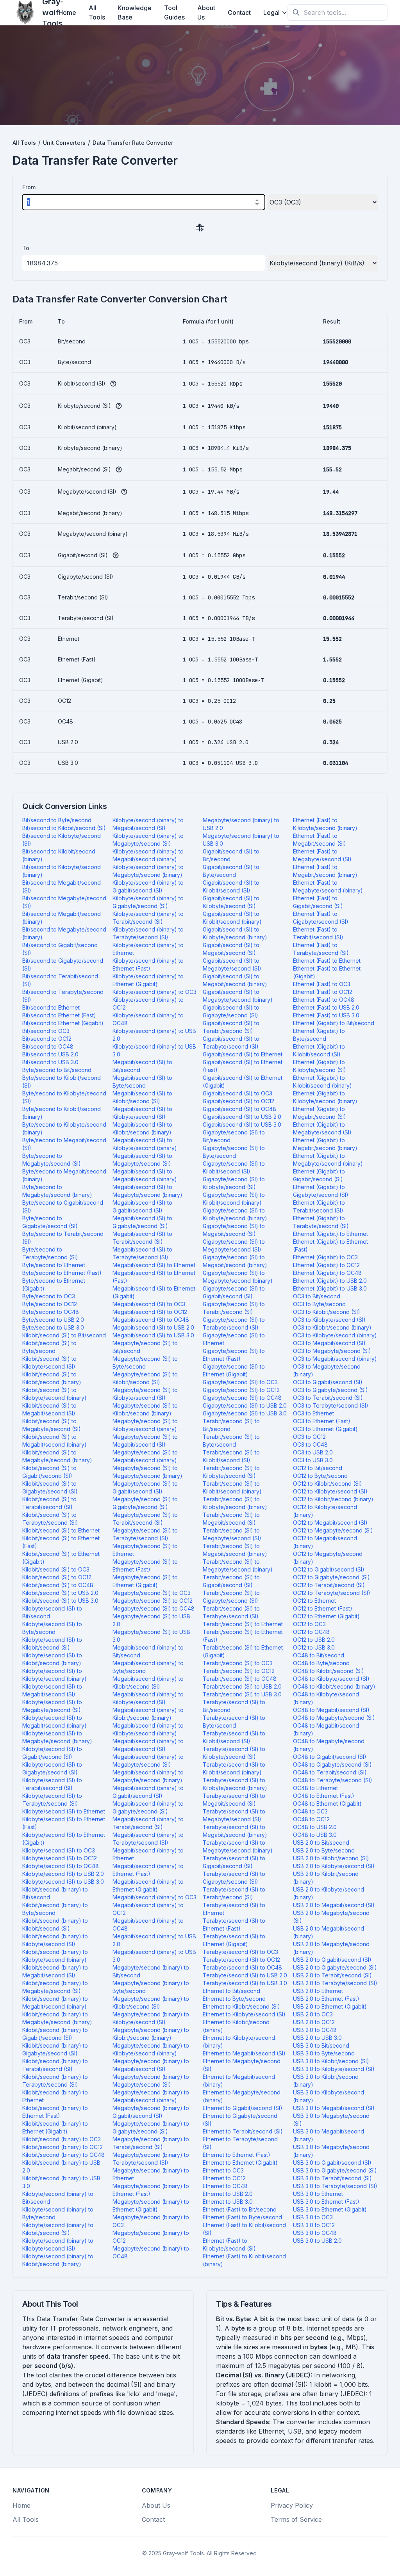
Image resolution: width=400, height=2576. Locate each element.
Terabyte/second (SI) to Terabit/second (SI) (234, 1893)
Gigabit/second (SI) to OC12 (238, 1101)
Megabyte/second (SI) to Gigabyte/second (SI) (145, 1503)
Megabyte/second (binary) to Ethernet (151, 2174)
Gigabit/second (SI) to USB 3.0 (242, 1124)
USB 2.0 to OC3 (313, 2014)
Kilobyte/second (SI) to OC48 (61, 1866)
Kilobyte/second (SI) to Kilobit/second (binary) (52, 1659)
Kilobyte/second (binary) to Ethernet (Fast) (148, 964)
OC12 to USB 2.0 (314, 1640)
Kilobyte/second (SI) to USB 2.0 (63, 1874)
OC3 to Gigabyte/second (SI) (330, 1390)
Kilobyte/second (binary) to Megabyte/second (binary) (148, 871)
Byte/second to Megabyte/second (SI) (52, 1160)
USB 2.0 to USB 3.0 (317, 2038)
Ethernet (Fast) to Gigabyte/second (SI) (321, 918)
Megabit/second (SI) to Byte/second (142, 1082)
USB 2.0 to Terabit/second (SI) (332, 1975)
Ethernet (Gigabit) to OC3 (325, 1257)
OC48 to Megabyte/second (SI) (334, 1718)
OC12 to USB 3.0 (314, 1647)
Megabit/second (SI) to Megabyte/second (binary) (147, 1191)
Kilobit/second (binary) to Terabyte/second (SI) (55, 2081)
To (26, 248)
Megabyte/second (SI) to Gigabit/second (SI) (145, 1487)
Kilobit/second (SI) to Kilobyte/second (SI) (49, 1363)
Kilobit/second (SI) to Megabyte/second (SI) (52, 1425)
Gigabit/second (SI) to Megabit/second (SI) (231, 949)
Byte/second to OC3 (49, 1296)
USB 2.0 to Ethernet (318, 1991)
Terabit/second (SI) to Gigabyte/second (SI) (231, 1597)
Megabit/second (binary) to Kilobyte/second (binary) (148, 1729)
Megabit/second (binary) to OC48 (148, 1924)
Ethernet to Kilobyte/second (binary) (239, 2042)
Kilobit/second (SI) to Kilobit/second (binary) (52, 1378)
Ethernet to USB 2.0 (228, 2194)
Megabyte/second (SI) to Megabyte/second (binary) (147, 1472)
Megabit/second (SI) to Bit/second (142, 1066)
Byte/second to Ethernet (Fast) (62, 1273)
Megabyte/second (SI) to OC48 (154, 1608)
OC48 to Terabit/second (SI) (330, 1772)
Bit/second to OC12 (47, 1039)
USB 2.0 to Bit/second (321, 1843)
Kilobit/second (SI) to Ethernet (61, 1530)
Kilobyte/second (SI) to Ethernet (64, 1811)
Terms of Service (296, 2519)
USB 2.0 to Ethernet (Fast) (326, 1999)
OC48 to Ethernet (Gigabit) (327, 1804)
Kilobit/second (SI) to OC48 (58, 1585)
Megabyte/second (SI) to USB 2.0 (151, 1620)
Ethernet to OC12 (224, 2178)
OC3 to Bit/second (317, 1296)
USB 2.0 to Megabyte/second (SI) (331, 1917)
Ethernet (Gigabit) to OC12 (326, 1265)
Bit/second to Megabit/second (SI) (62, 886)
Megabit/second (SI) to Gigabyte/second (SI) (142, 1222)
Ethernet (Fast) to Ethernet (327, 961)
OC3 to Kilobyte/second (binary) (335, 1335)
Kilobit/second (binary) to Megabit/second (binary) (55, 2003)
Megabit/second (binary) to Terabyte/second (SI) (148, 1839)
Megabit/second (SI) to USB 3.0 (153, 1335)
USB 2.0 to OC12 (314, 2022)
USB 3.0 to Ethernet (318, 2194)
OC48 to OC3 (310, 1811)
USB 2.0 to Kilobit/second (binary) (326, 1878)
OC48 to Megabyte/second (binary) (329, 1745)
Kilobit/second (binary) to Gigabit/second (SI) (55, 2034)
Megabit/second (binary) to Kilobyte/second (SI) (148, 1698)
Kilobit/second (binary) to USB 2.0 (61, 2166)
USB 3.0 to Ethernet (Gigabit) (330, 2209)
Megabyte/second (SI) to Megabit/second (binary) (145, 1456)
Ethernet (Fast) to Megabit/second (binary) (325, 871)
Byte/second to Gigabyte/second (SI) (50, 1222)
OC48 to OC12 (311, 1819)
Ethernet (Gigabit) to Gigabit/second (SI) (319, 1175)
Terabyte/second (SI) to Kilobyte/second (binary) (235, 1784)
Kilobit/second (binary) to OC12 (62, 2147)
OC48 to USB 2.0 (315, 1827)
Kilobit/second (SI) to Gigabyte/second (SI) (50, 1487)
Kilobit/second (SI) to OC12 (57, 1577)
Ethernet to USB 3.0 (228, 2202)
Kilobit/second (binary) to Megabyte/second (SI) (55, 1987)
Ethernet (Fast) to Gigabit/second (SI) (318, 902)
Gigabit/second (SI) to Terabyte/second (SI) (231, 1043)
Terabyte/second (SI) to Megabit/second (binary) (235, 1831)
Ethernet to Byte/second (234, 1999)
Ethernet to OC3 (223, 2170)
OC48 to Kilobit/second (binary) (334, 1686)
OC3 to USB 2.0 (313, 1452)
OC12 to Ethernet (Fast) (323, 1608)
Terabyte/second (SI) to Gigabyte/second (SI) (234, 1878)
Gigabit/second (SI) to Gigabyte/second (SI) (231, 1011)
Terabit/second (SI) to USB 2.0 (242, 1686)
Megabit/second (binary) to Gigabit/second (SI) (148, 1792)
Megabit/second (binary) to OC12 (148, 1909)
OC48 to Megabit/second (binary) (326, 1729)
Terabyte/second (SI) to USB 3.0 (245, 1983)
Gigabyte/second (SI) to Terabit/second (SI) (234, 1308)
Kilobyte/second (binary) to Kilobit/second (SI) (58, 2229)
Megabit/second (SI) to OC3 (149, 1304)
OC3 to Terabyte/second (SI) (331, 1405)
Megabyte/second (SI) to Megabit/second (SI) (145, 1441)
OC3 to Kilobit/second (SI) (327, 1312)
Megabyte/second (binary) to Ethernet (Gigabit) (151, 2205)
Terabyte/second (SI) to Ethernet (234, 1909)
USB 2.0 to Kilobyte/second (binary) (329, 1893)
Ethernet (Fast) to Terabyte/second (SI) (321, 949)
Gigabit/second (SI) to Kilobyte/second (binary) (235, 933)
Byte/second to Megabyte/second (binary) (57, 1191)
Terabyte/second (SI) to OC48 (242, 1967)
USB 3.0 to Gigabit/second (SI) (332, 2163)
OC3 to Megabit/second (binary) (335, 1359)
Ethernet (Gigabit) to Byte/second (319, 1035)
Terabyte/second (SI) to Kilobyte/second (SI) (234, 1753)
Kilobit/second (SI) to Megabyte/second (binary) (57, 1456)
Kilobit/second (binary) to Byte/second (55, 1909)
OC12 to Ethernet (314, 1601)
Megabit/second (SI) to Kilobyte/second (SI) (142, 1113)
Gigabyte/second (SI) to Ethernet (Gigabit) (234, 1370)
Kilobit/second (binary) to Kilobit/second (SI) (55, 1924)
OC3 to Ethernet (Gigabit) (325, 1429)
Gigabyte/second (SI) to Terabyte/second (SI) (234, 1324)
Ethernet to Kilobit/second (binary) (236, 2026)
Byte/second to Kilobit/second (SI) (62, 1082)
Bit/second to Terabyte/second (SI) (63, 996)
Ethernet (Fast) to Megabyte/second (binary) (328, 886)
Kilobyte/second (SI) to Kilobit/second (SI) (52, 1644)
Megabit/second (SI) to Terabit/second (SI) (142, 1238)
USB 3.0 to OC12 (314, 2225)
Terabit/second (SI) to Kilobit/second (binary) (232, 1487)
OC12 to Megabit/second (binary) (325, 1542)
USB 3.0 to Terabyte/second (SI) (335, 2186)
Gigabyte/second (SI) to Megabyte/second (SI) (234, 1245)
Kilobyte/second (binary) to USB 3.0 (154, 1050)
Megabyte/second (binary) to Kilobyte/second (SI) (151, 2018)
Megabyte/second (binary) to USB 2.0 (241, 824)
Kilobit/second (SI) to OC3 (56, 1569)
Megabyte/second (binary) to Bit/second (151, 1971)
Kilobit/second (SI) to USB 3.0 (60, 1601)
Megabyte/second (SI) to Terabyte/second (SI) (145, 1534)
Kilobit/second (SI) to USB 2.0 (60, 1593)
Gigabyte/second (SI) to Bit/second (234, 1136)
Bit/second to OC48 (48, 1046)
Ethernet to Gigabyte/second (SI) (240, 2120)
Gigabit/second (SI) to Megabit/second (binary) (235, 980)
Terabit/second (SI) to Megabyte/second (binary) (238, 1565)
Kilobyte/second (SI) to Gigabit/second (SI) (52, 1753)
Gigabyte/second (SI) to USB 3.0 (245, 1413)
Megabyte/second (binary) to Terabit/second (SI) (151, 2143)
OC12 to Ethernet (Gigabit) (326, 1616)
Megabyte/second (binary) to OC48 (151, 2252)
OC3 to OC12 (309, 1437)
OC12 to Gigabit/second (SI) (329, 1569)
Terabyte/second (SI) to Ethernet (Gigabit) (234, 1940)
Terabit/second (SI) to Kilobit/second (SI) (231, 1456)
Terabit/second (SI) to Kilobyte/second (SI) (231, 1472)
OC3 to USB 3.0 (313, 1460)
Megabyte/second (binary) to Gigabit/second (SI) (151, 2112)
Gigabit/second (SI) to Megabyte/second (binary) (238, 996)
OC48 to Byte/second (321, 1663)
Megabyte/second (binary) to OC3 (151, 2221)
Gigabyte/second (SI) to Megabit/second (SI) (234, 1230)
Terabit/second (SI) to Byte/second (231, 1441)
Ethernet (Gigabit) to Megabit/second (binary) (325, 1144)
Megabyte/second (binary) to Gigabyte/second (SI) (151, 2127)
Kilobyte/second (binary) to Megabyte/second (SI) (148, 840)
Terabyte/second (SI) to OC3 (240, 1952)
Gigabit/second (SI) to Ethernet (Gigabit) (243, 1082)
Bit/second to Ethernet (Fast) (59, 1015)
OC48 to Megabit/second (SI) (331, 1710)
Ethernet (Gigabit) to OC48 (327, 1273)
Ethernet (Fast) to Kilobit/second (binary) (244, 2260)
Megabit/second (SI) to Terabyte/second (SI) (142, 1253)
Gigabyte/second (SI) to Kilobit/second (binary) (234, 1199)
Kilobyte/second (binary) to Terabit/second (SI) (148, 918)
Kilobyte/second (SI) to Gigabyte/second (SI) (52, 1768)
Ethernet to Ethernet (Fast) (237, 2155)
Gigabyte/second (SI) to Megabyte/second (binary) (238, 1277)
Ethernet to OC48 (225, 2186)
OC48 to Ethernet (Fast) (324, 1796)
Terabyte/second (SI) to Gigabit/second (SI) (234, 1862)
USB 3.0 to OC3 (313, 2217)
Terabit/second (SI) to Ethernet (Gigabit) (243, 1651)
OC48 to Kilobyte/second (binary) (326, 1698)
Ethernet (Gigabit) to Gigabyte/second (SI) (321, 1191)
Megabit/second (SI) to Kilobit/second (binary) (142, 1128)
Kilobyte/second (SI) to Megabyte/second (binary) (57, 1737)
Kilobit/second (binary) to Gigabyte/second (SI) (55, 2049)
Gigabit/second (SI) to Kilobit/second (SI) (231, 886)
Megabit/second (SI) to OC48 (151, 1320)
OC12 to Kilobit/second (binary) (333, 1499)
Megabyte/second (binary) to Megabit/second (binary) (151, 2096)
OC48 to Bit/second (319, 1655)
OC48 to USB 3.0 (315, 1835)
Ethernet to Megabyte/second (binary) (242, 2096)
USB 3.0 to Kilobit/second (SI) (331, 2061)
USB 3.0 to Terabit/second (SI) (332, 2178)
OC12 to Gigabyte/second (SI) (331, 1577)
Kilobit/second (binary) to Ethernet (55, 2096)
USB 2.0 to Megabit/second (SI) (334, 1905)
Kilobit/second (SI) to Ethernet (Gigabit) (61, 1558)
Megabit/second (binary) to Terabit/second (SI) (148, 1823)
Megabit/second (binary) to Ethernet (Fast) (148, 1870)
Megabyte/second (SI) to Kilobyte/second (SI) (145, 1394)
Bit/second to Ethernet (51, 1007)
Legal (271, 12)
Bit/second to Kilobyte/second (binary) (62, 871)
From (29, 187)
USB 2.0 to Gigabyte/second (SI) (335, 1967)
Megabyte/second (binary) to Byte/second (151, 1987)
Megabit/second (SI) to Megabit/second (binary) (145, 1175)
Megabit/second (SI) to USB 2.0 (153, 1327)
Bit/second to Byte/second (57, 820)
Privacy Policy (292, 2505)
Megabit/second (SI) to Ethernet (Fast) (154, 1277)
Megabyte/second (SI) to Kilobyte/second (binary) (145, 1425)
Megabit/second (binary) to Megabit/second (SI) (148, 1745)
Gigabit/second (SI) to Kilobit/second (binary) (232, 918)
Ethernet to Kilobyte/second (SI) (244, 2014)
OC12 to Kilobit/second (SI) (328, 1484)
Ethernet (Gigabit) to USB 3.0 (330, 1288)
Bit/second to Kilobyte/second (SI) (62, 840)
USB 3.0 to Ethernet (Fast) (326, 2202)
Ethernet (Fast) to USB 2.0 (326, 1007)
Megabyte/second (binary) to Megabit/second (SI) (151, 2065)
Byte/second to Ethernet (54, 1265)
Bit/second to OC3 (46, 1031)
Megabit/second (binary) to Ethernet (148, 1854)
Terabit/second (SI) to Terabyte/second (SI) (231, 1612)
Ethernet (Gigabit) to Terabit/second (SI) (319, 1206)
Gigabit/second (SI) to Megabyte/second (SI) (232, 964)
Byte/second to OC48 (51, 1312)
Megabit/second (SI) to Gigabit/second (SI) (142, 1206)
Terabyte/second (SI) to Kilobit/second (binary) (234, 1768)
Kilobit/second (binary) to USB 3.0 (61, 2182)
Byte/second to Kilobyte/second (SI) (64, 1097)
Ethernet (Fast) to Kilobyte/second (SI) (229, 2244)
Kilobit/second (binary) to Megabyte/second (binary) (57, 2018)
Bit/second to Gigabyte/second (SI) (63, 964)
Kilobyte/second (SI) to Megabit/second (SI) (52, 1690)
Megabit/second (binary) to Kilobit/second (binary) (148, 1714)
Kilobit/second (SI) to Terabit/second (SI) (49, 1503)
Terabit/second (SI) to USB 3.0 (242, 1694)
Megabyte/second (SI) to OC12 (153, 1601)
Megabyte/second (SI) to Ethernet (145, 1550)
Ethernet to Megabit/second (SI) (244, 2053)
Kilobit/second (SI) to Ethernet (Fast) (61, 1542)
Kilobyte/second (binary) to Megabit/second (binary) (148, 855)
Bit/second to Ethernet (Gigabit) (63, 1023)
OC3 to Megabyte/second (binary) (327, 1370)
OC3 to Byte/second (319, 1304)
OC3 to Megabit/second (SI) (329, 1343)
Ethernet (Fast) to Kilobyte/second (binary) (325, 824)
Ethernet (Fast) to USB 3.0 (326, 1015)
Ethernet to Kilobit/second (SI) (241, 2006)
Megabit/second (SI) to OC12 (150, 1312)
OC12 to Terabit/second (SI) (329, 1585)
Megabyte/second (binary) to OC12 (151, 2237)
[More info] (113, 384)
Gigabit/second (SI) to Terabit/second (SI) (231, 1027)
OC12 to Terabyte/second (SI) (332, 1593)
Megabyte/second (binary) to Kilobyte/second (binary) (151, 2049)
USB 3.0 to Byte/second (324, 2053)
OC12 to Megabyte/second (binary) (328, 1558)
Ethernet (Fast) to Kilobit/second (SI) (244, 2229)
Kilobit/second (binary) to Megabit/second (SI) (55, 1971)
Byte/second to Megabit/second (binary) (64, 1175)
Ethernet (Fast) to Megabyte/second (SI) (322, 855)
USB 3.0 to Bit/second (321, 2045)
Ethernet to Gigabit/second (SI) (243, 2108)
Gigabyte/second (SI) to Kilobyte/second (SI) (234, 1183)
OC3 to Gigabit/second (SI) (328, 1382)
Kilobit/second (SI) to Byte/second (49, 1347)
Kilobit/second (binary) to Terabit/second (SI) (55, 2065)
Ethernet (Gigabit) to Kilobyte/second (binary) (325, 1097)
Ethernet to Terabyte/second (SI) (240, 2143)
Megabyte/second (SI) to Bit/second (145, 1347)
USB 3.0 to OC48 (315, 2233)
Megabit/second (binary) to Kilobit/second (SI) (148, 1683)
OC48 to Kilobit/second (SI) (329, 1671)
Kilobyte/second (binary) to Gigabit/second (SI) (148, 886)
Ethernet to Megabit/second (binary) (239, 2081)
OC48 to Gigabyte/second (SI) (332, 1764)
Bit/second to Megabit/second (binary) (62, 918)
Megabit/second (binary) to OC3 (154, 1897)
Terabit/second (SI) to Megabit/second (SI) (231, 1519)
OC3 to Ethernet (313, 1413)
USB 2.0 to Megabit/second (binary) (329, 1932)
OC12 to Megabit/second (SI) (330, 1523)
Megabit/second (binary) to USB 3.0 (154, 1956)
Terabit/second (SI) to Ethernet (243, 1624)
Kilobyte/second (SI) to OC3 (59, 1850)
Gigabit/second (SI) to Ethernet (243, 1054)
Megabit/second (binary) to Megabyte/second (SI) (148, 1761)
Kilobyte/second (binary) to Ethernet (148, 949)
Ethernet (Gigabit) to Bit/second (334, 1023)
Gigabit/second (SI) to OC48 (239, 1109)
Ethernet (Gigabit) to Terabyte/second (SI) (321, 1222)
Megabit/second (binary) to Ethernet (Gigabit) (148, 1885)
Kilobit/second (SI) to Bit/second (64, 1335)
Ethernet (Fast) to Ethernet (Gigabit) (327, 972)
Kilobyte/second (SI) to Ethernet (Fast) (64, 1823)
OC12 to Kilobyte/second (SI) (330, 1491)
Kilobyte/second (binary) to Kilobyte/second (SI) (58, 2244)
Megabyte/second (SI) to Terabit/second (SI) (145, 1519)
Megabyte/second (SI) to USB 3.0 (151, 1636)
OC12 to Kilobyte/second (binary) (325, 1511)
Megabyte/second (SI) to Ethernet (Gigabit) (145, 1581)
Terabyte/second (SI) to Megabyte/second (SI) (234, 1815)
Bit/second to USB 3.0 (50, 1062)
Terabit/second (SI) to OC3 (238, 1663)
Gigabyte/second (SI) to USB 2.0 (245, 1405)
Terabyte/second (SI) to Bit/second (234, 1706)
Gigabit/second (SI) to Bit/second (231, 855)
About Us (206, 12)
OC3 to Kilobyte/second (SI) (329, 1320)
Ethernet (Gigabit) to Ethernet (330, 1234)
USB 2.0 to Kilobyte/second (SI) (334, 1866)
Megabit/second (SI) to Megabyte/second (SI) (142, 1160)
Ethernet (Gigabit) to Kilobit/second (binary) (322, 1082)
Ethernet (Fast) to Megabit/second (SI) (320, 840)
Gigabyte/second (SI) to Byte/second (234, 1152)
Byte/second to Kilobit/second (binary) (62, 1113)
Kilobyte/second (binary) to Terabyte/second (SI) (148, 933)
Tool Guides (174, 12)
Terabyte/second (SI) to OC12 (241, 1960)
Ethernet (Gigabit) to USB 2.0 (330, 1281)
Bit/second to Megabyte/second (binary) (64, 933)
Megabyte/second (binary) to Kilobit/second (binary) (151, 2034)
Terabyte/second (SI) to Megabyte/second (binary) (238, 1846)
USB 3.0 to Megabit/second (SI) (334, 2108)
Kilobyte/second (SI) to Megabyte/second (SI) (52, 1706)
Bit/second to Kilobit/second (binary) (59, 855)
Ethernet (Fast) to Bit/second (240, 2209)
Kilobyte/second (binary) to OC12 (148, 1004)
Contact (239, 12)
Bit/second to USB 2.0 (50, 1054)
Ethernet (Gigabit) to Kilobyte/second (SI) (320, 1066)
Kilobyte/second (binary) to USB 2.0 (154, 1035)
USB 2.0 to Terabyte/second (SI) (335, 1983)
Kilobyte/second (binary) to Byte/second (58, 2213)
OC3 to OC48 (310, 1444)
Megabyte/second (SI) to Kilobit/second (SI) (145, 1378)
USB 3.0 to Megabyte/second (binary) (331, 2151)
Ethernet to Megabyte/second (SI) (242, 2065)
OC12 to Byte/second (320, 1476)
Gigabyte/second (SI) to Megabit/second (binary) (235, 1261)
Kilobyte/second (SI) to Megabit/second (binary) (54, 1722)
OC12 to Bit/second (318, 1468)
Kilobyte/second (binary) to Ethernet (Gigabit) (148, 980)
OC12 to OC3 (309, 1624)
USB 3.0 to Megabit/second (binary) (329, 2135)
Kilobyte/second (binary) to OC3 (154, 992)
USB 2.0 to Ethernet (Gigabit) (330, 2006)
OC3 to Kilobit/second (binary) (332, 1327)
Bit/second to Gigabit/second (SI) (60, 949)
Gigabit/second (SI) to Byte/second (231, 871)
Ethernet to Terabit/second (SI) (243, 2131)
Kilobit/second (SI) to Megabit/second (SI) (49, 1409)
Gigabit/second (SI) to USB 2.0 (242, 1117)
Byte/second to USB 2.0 (53, 1320)
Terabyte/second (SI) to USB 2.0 (245, 1975)
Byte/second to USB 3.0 (53, 1327)
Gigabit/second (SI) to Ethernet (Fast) (243, 1066)
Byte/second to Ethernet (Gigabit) (54, 1284)
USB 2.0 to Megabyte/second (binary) (331, 1948)
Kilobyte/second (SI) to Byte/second (52, 1628)
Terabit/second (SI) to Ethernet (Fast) (243, 1636)
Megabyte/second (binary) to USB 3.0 (241, 840)
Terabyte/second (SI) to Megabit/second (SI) (234, 1800)
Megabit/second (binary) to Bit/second (148, 1651)
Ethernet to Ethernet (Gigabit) (240, 2163)
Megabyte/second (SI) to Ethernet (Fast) (145, 1565)
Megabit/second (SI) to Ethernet (154, 1265)
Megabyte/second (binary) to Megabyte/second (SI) (151, 2081)
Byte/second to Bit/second (57, 1070)
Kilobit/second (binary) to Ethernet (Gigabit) (55, 2127)
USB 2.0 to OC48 (315, 2030)
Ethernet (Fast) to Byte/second (242, 2217)
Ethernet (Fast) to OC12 (323, 992)
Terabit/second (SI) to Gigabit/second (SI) (231, 1581)
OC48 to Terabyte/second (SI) (333, 1780)
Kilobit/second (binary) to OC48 (63, 2155)
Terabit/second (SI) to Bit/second (231, 1425)
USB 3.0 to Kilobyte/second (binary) (329, 2096)
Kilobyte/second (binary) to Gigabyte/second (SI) (148, 902)
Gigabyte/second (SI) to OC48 (242, 1398)
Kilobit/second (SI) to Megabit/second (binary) (54, 1441)
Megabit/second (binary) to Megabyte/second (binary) (148, 1776)
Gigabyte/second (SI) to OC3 (240, 1382)
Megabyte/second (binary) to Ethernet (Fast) (151, 2190)
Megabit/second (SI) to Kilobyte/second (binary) (145, 1144)
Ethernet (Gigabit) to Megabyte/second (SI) (322, 1128)
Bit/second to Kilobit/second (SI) (64, 828)
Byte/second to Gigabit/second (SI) (63, 1206)
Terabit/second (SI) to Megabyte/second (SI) (232, 1534)
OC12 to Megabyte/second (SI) (333, 1530)
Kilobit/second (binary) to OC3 (62, 2139)
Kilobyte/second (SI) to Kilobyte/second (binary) (54, 1675)
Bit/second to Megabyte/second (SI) (64, 902)
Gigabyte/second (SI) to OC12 (241, 1390)
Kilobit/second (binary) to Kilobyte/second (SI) (55, 1940)
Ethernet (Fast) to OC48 (324, 1000)
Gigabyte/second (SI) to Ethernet (234, 1339)
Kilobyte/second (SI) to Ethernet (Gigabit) (64, 1839)
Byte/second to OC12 (50, 1304)
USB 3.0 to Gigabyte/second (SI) (335, 2170)
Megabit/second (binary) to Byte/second (148, 1667)
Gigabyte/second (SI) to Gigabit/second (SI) (234, 1292)
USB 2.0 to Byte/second (324, 1850)
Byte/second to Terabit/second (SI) (63, 1238)
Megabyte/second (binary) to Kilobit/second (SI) (151, 2003)
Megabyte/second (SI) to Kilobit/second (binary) (145, 1409)
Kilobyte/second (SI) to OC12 (60, 1858)
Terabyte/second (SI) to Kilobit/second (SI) (234, 1737)
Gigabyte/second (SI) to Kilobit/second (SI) (234, 1167)
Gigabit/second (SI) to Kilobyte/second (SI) (231, 902)
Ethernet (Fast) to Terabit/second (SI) (318, 933)
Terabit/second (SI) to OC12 (239, 1671)
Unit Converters (64, 143)
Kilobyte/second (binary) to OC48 (148, 1019)
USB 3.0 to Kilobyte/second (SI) (334, 2069)
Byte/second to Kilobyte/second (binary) (64, 1128)
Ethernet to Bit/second (231, 1991)
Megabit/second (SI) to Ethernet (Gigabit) (154, 1292)
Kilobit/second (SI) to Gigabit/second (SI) (49, 1472)
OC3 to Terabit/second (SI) (328, 1398)
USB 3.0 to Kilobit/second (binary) (326, 2081)
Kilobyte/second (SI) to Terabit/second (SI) (52, 1784)
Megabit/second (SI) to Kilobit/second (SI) (142, 1097)
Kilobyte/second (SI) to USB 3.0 (63, 1882)
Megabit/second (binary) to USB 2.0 (154, 1940)
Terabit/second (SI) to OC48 (240, 1679)
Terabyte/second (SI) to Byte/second (234, 1722)
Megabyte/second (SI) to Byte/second (145, 1363)
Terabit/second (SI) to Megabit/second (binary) (235, 1550)
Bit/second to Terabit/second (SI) (60, 980)
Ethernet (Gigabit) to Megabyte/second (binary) (328, 1160)
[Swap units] (200, 227)
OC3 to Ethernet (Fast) (322, 1421)
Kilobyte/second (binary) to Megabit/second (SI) (148, 824)
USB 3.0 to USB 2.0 (317, 2241)
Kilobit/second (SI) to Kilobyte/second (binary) (54, 1394)
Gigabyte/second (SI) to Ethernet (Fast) (234, 1355)
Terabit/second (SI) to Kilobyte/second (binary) (235, 1503)
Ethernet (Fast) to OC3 (322, 984)
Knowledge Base (135, 12)
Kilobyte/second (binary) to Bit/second (58, 2198)
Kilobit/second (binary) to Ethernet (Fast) (55, 2112)
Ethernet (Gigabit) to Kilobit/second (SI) (319, 1050)
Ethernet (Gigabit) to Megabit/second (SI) (320, 1113)
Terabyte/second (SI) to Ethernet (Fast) (234, 1924)
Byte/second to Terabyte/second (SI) (50, 1253)
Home (67, 12)
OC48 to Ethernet (315, 1788)
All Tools (97, 12)
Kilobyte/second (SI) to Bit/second (52, 1612)
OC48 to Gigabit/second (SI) (330, 1757)
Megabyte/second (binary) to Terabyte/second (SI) (151, 2159)
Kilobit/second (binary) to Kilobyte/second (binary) (55, 1956)
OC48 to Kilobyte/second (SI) (331, 1679)
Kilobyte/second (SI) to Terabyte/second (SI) (52, 1800)
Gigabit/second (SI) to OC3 (237, 1093)
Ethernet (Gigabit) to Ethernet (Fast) (330, 1245)
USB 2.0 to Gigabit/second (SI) (332, 1960)
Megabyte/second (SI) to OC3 (152, 1593)
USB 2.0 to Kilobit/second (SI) (331, 1858)
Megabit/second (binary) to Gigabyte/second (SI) (148, 1807)
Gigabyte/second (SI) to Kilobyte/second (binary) (235, 1214)
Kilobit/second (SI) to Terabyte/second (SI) (50, 1519)
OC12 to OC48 (311, 1632)
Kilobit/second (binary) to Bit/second (55, 1893)
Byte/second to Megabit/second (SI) (64, 1144)
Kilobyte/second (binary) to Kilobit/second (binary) (58, 2260)
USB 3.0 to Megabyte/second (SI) (331, 2120)
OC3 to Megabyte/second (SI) (332, 1351)
